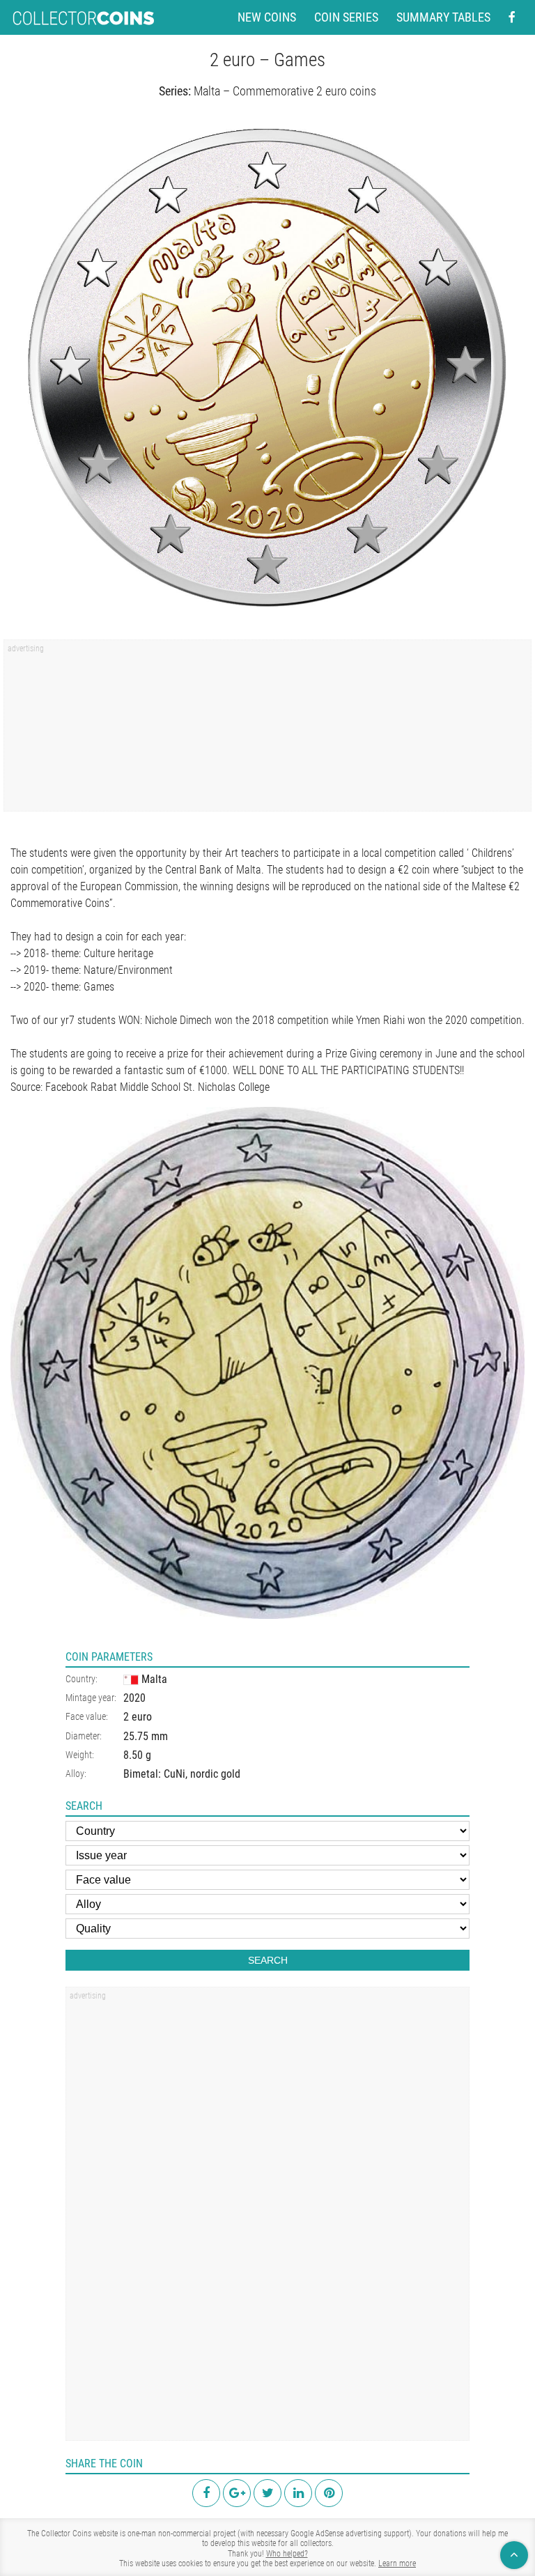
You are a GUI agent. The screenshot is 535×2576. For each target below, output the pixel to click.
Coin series (346, 17)
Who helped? (287, 2554)
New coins (267, 17)
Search (268, 1960)
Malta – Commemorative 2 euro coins (285, 91)
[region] (267, 730)
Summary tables (443, 17)
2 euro (138, 1717)
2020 (134, 1698)
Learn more (397, 2563)
